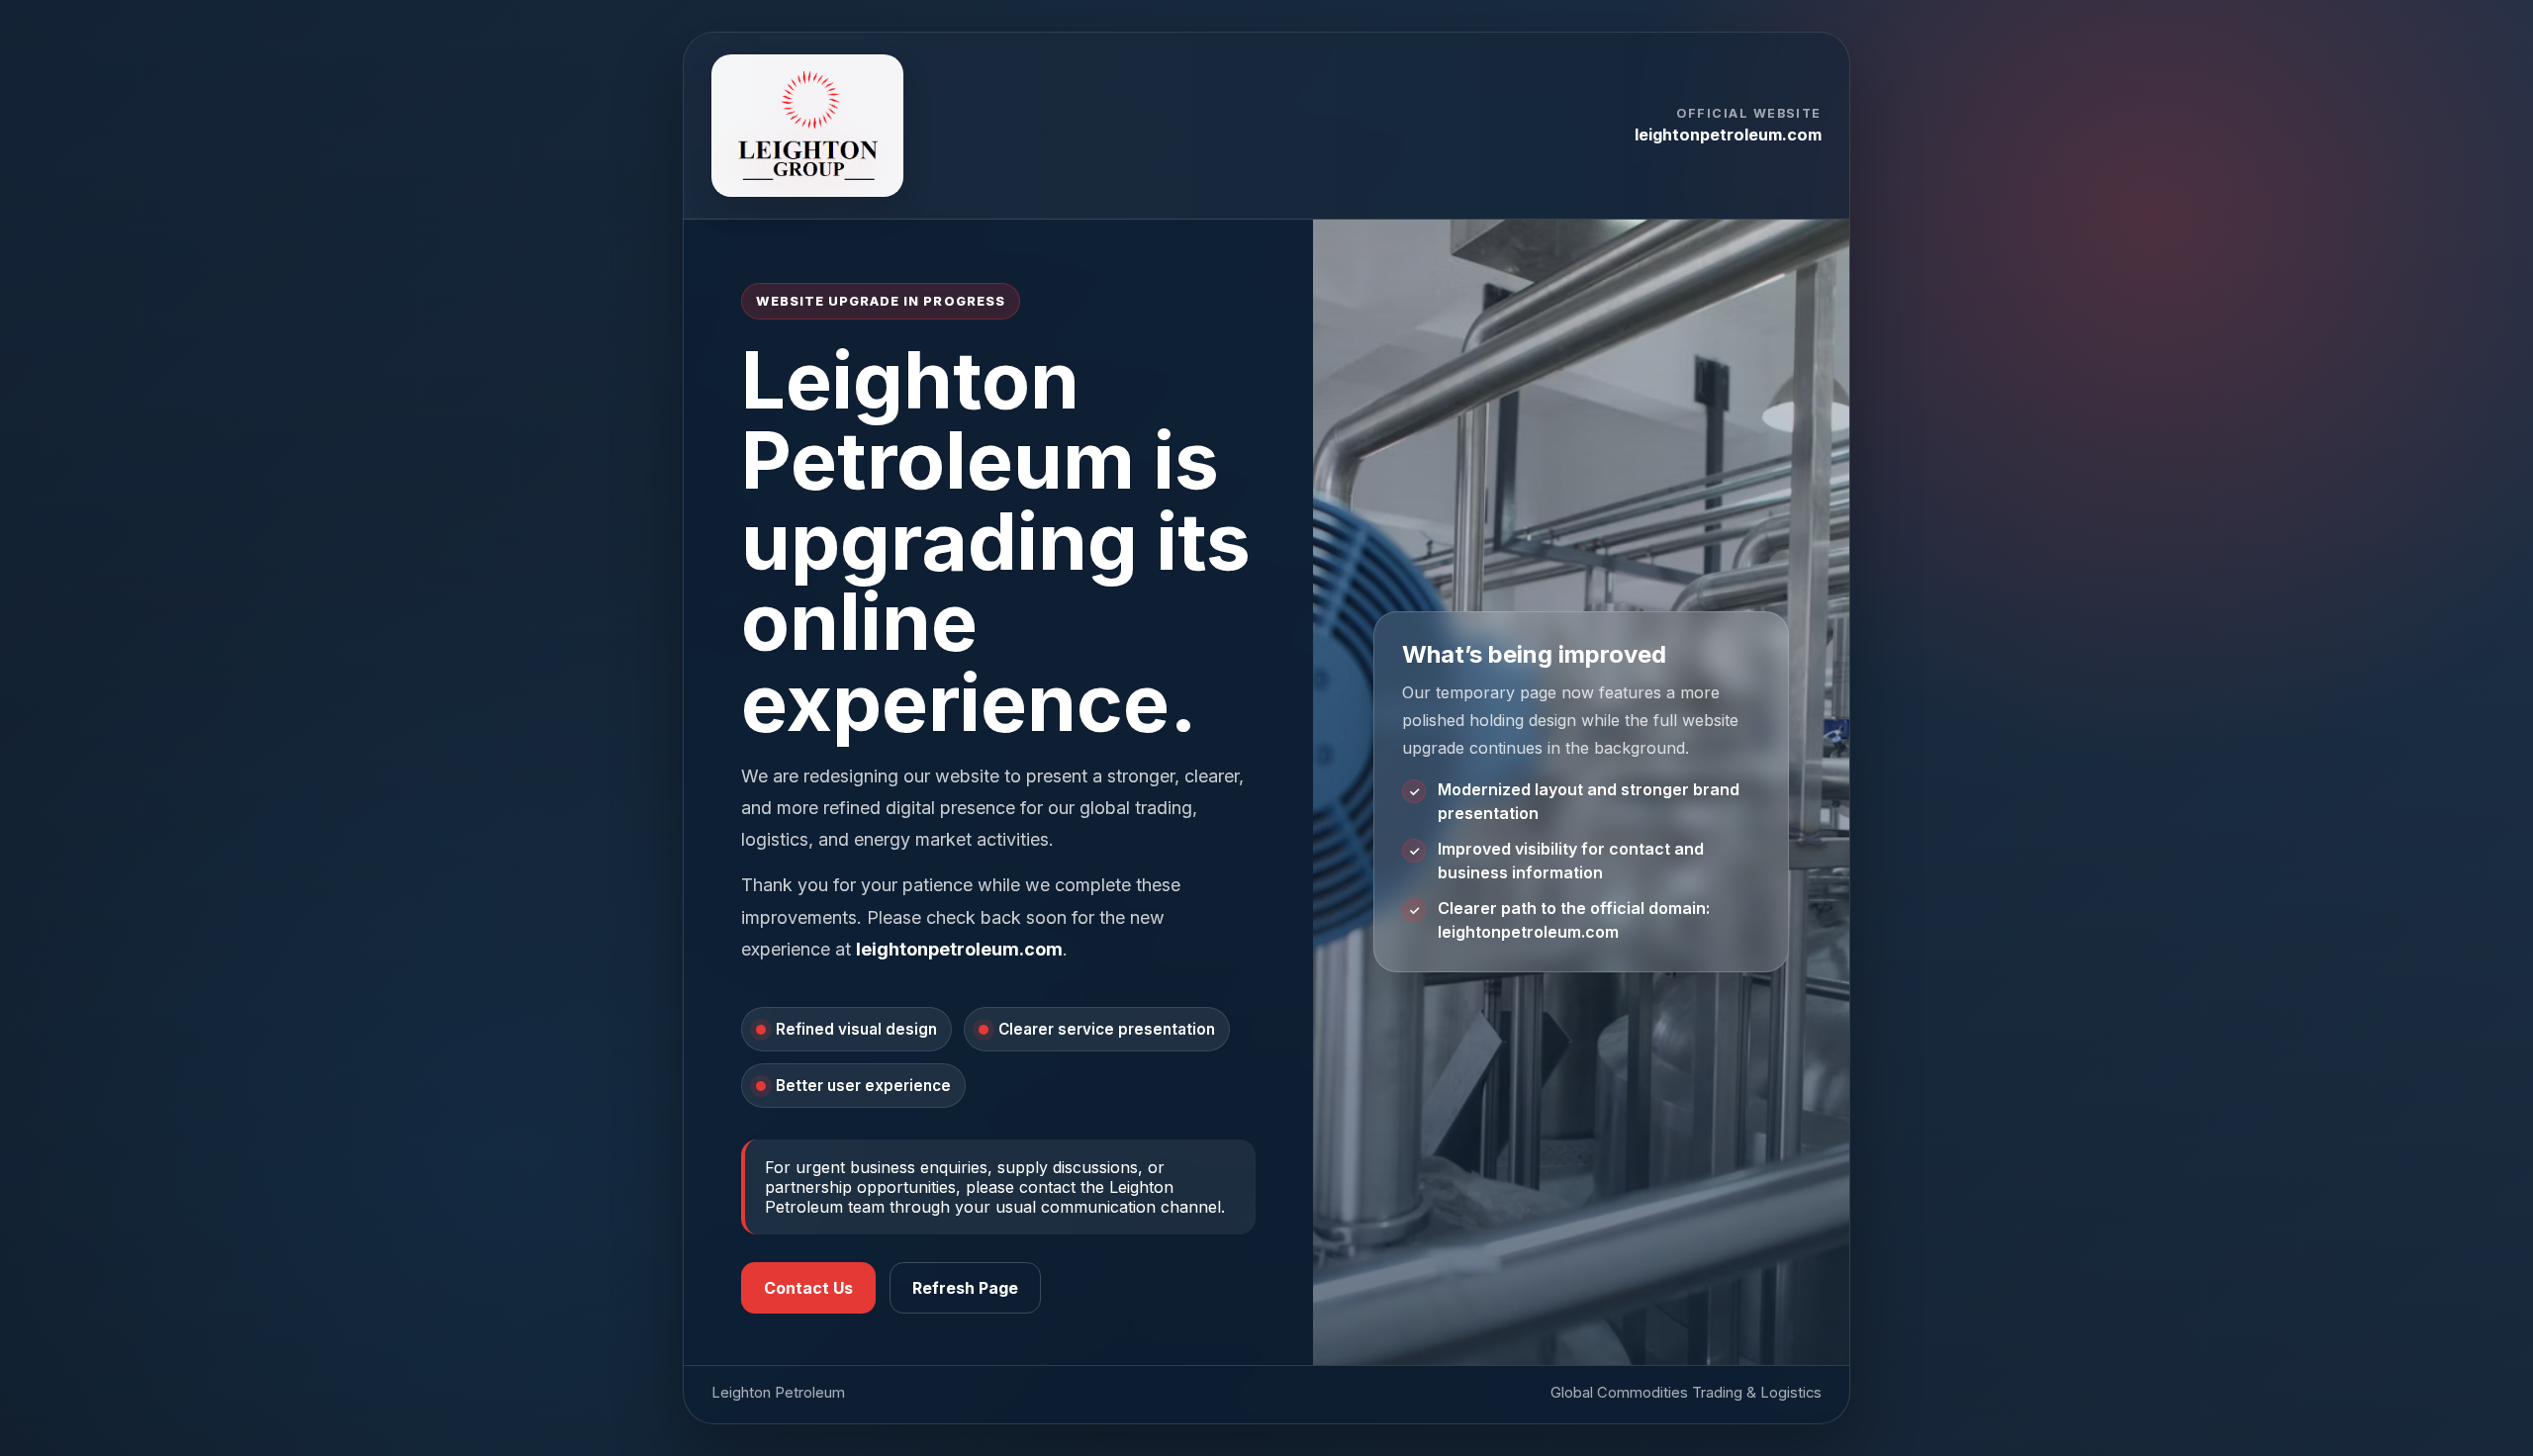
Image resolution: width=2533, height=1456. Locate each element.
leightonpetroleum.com (1728, 135)
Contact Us (808, 1288)
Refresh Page (965, 1288)
